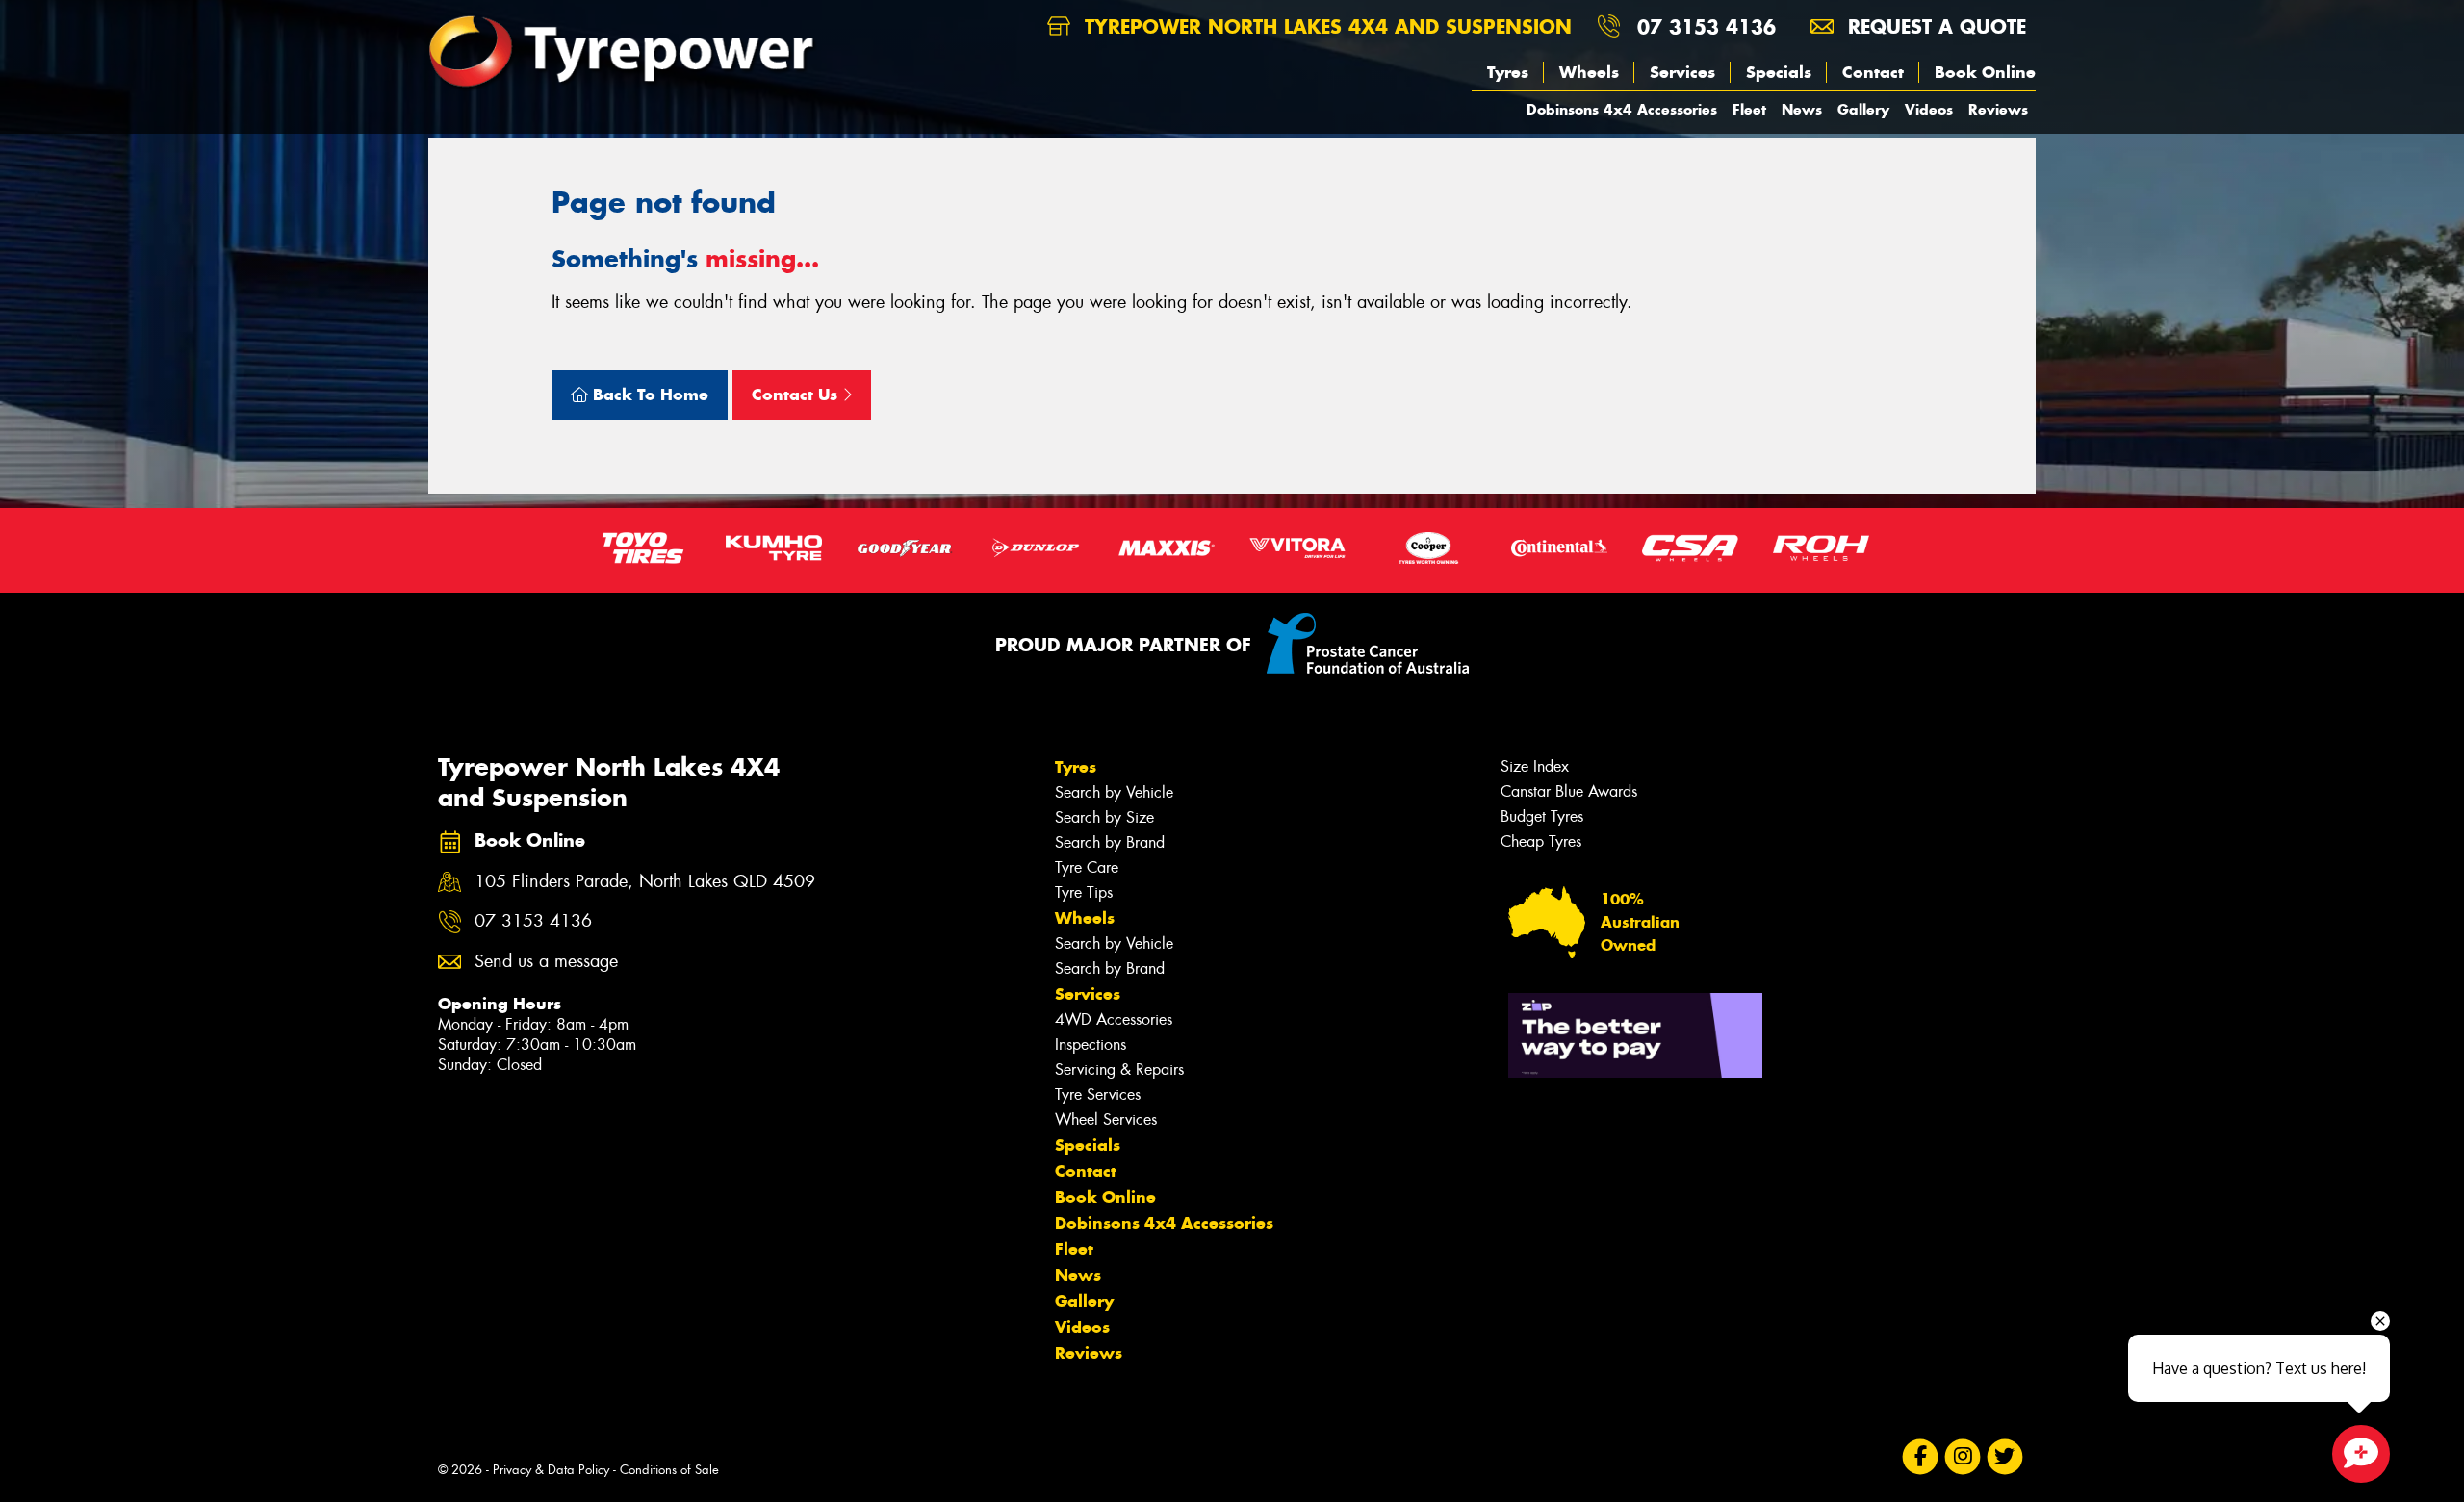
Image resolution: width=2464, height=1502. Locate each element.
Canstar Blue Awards (1569, 791)
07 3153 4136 (1707, 26)
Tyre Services (1098, 1095)
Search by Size (1104, 817)
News (1802, 109)
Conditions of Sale (669, 1470)
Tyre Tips (1084, 892)
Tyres (1508, 72)
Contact (1873, 72)
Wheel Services (1106, 1120)
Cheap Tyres (1541, 841)
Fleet (1749, 109)
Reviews (1998, 109)
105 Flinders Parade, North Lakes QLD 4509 (645, 882)
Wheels (1589, 72)
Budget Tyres (1542, 816)
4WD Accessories (1114, 1019)
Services (1682, 72)
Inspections (1091, 1044)
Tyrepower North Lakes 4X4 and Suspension (1325, 26)
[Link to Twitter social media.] (2005, 1457)
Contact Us (797, 395)
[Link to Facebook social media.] (1921, 1457)
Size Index (1535, 766)
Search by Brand (1110, 842)
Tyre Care (1087, 867)
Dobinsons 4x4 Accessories (1622, 109)
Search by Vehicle (1114, 792)
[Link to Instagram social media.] (1963, 1457)
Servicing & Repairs (1119, 1069)
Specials (1779, 72)
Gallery (1863, 109)
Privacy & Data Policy (551, 1470)
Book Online (1985, 72)
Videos (1929, 109)
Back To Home (648, 395)
